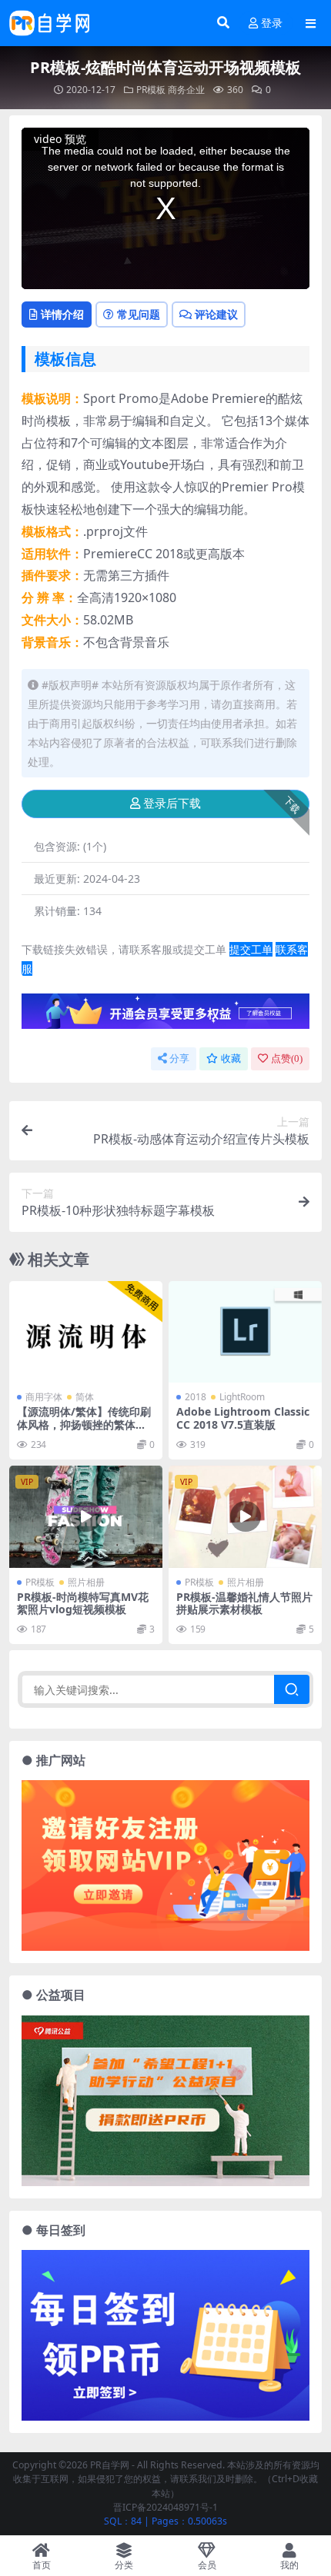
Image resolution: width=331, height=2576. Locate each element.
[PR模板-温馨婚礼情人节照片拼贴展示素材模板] (245, 1517)
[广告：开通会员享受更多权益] (165, 1016)
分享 (179, 1058)
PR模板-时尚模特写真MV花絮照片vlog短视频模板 (83, 1603)
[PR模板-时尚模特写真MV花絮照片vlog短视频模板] (86, 1517)
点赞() (287, 1058)
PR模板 (151, 90)
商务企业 (186, 90)
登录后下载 (172, 804)
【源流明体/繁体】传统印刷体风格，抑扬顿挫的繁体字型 (84, 1424)
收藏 (231, 1058)
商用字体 (44, 1397)
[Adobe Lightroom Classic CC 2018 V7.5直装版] (245, 1332)
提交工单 (251, 949)
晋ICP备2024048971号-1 (165, 2507)
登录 (272, 23)
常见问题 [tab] (139, 314)
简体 (85, 1397)
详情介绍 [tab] (62, 314)
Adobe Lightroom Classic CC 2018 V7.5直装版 (243, 1418)
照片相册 (86, 1582)
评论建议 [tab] (216, 314)
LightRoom (242, 1397)
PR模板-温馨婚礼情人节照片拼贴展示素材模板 (244, 1603)
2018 (196, 1397)
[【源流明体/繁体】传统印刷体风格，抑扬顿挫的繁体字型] (86, 1332)
